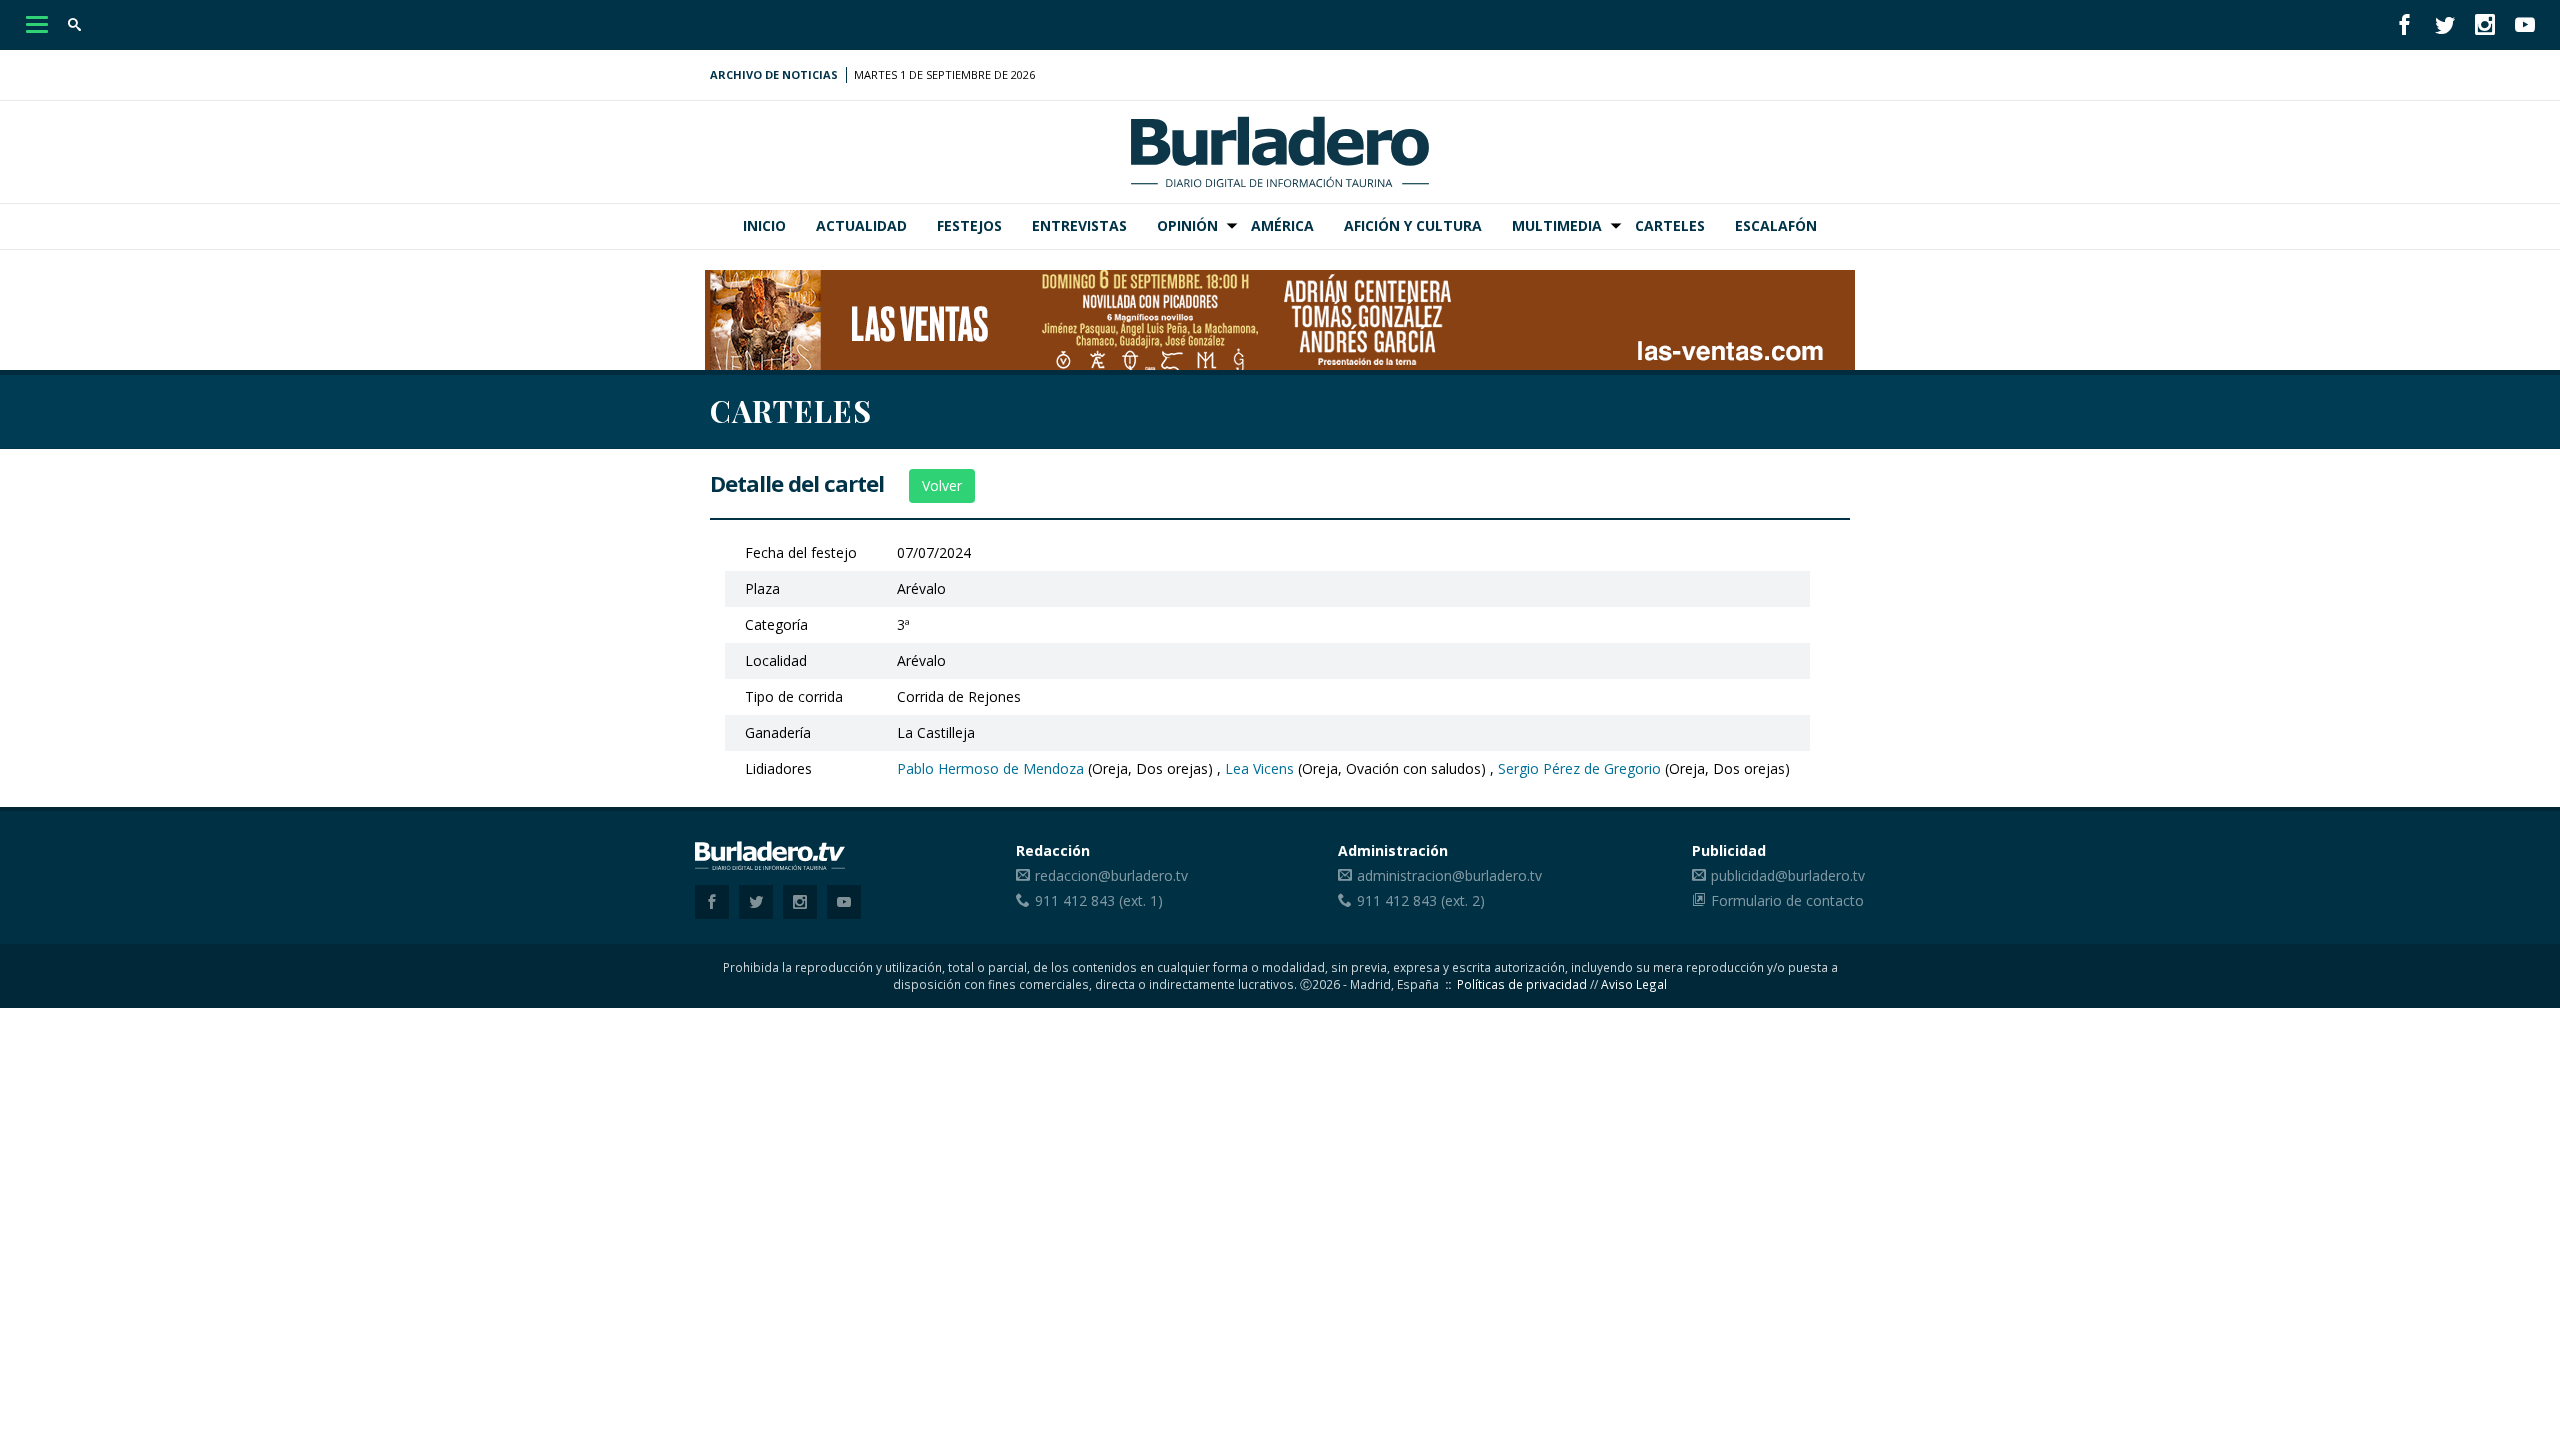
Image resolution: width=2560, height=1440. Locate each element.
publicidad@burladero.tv (1788, 875)
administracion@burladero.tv (1449, 875)
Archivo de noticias (774, 74)
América (1282, 225)
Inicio (764, 225)
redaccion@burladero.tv (1111, 875)
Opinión (1187, 225)
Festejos (969, 225)
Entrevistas (1079, 225)
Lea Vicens (1259, 768)
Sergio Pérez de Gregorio (1579, 768)
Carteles (1670, 225)
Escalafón (1776, 225)
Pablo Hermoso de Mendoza (990, 768)
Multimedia (1557, 225)
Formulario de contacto (1787, 900)
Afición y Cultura (1413, 225)
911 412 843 (1075, 900)
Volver (942, 485)
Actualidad (861, 225)
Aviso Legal (1634, 984)
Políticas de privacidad (1522, 984)
